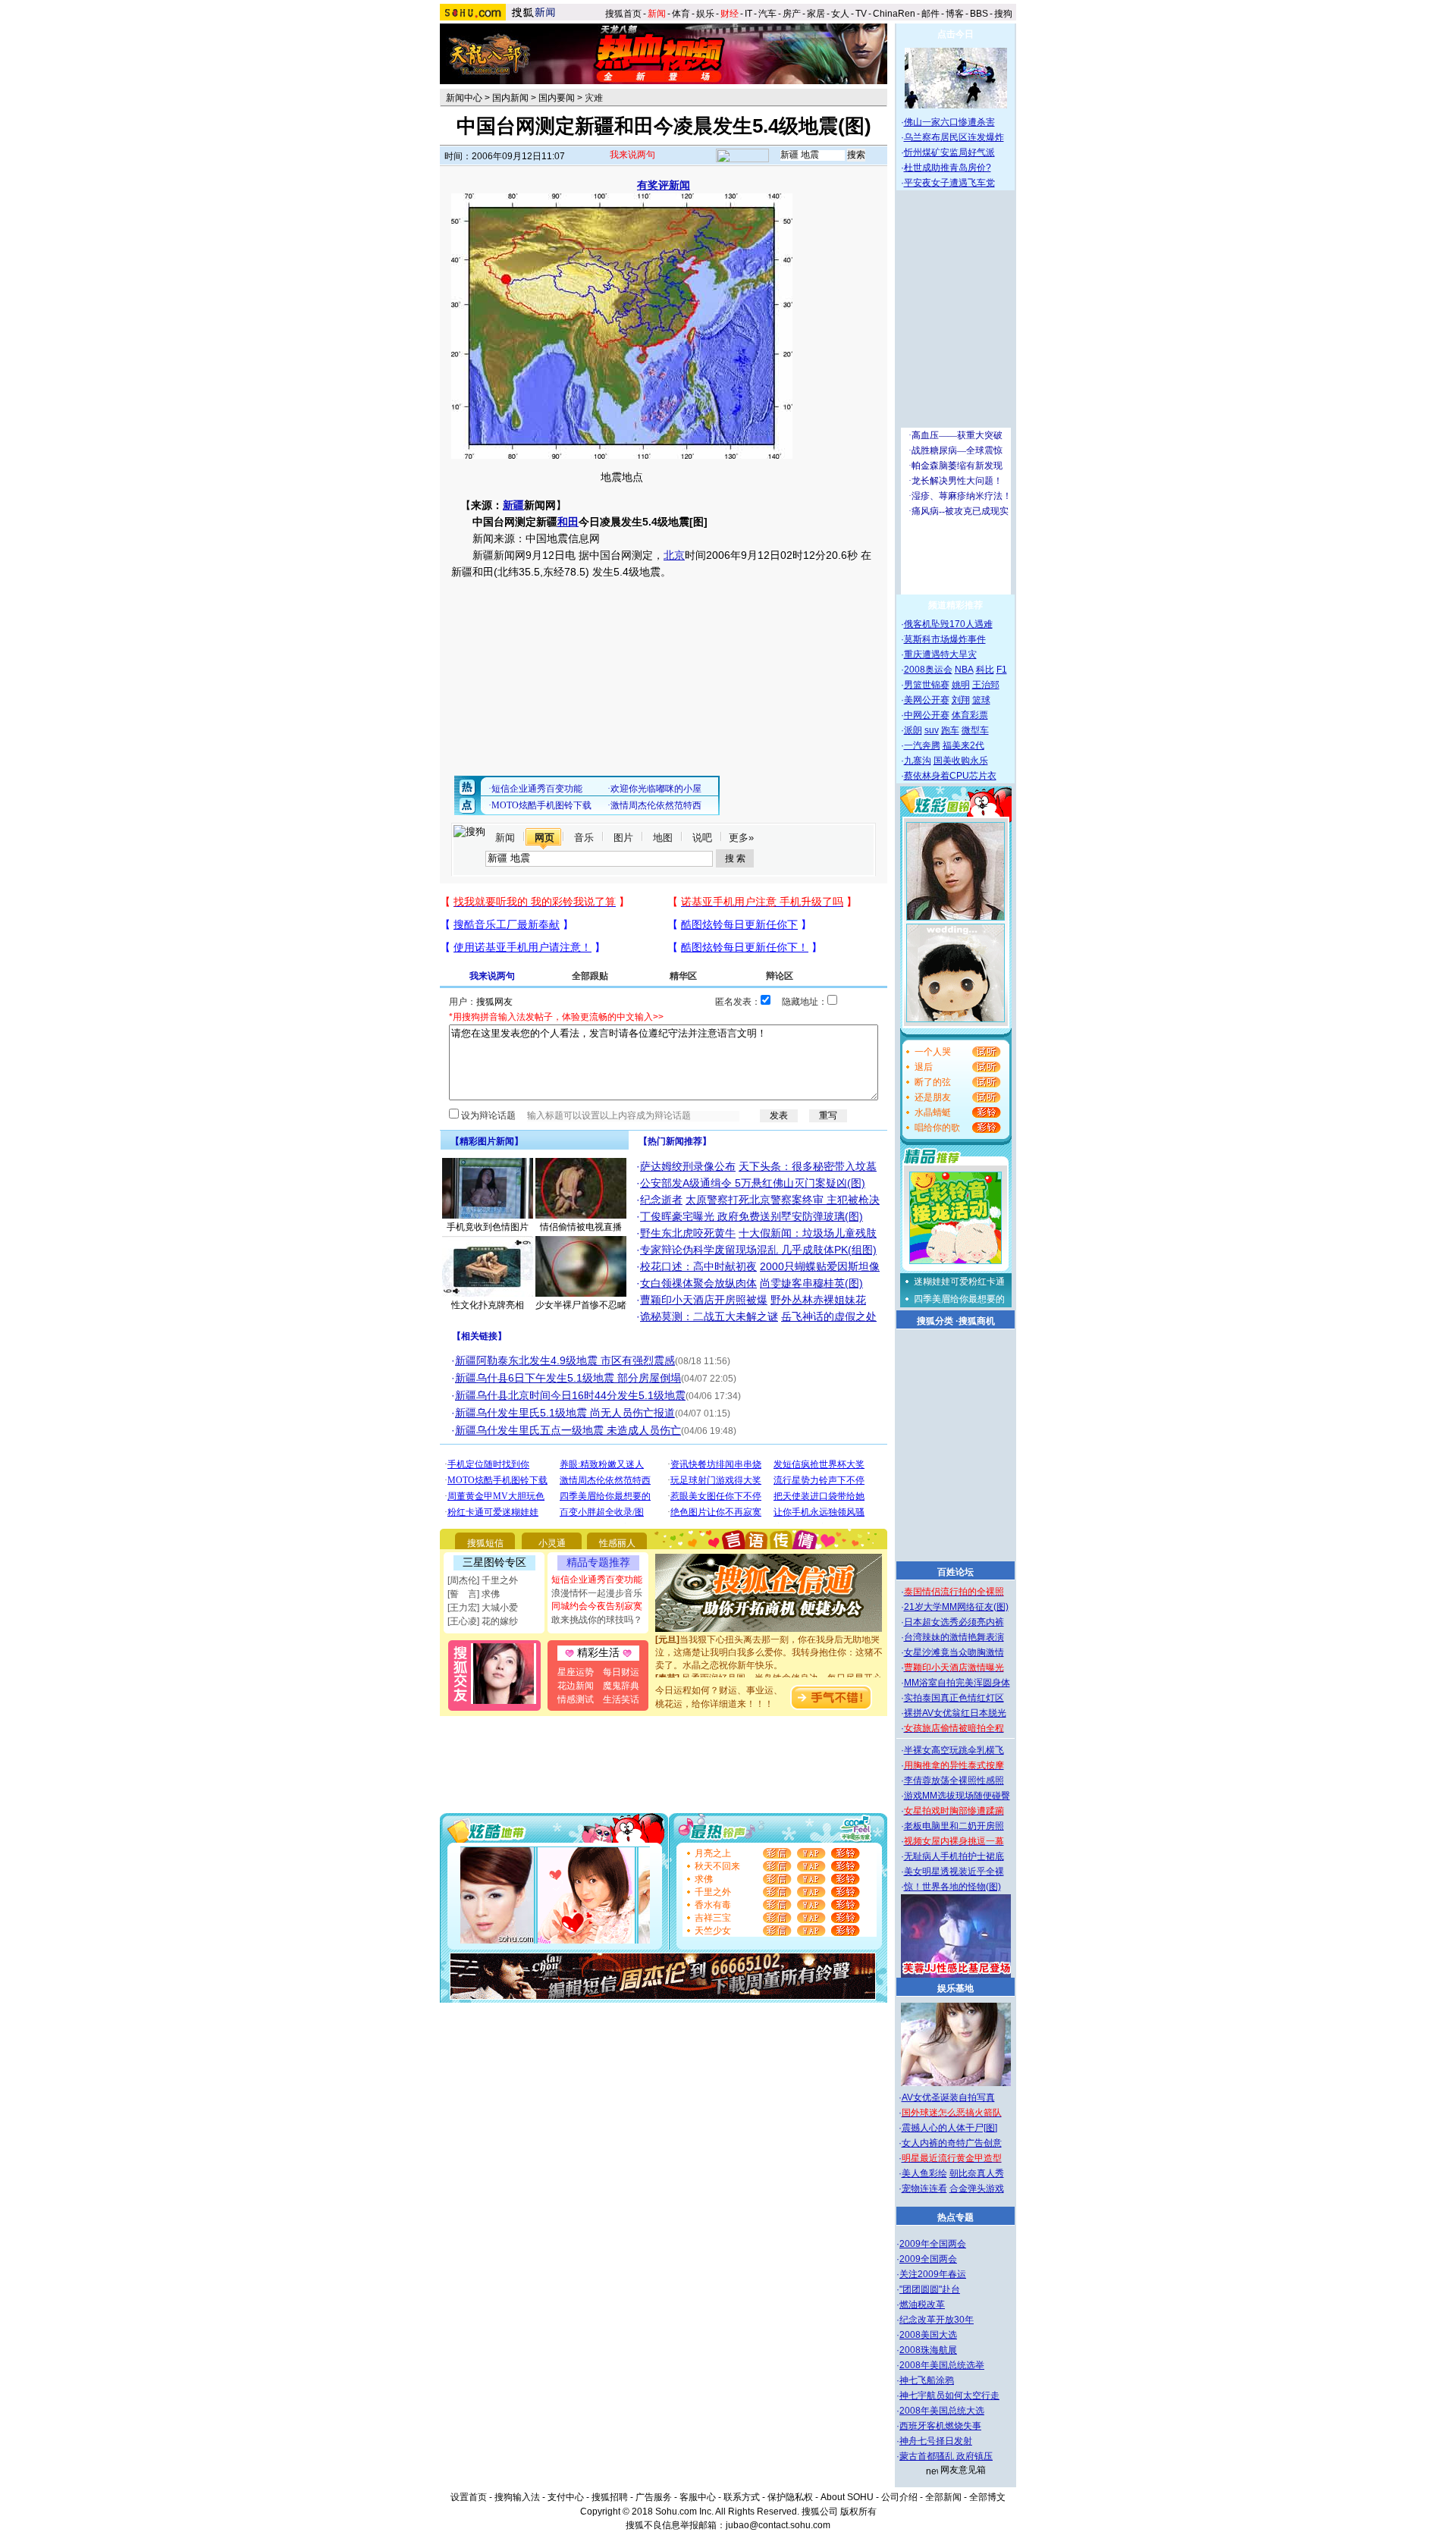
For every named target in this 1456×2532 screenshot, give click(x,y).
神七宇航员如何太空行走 (949, 2396)
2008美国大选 (928, 2335)
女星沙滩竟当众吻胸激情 (954, 1652)
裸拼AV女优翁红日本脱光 (955, 1713)
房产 (792, 14)
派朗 (913, 730)
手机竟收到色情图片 (488, 1227)
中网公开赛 (927, 715)
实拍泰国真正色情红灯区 (954, 1698)
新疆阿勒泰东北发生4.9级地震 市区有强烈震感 (565, 1360)
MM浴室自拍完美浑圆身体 (957, 1683)
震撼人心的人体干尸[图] (949, 2128)
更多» (741, 838)
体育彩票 (970, 715)
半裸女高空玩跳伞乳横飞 (954, 1750)
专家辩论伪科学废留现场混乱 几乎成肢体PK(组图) (758, 1250)
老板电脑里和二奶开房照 (954, 1826)
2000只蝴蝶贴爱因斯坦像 (820, 1266)
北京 (674, 555)
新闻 (505, 838)
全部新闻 (943, 2497)
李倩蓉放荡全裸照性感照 (954, 1781)
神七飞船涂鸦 (927, 2380)
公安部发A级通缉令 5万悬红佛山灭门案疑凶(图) (753, 1183)
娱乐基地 (955, 1988)
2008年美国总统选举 (942, 2365)
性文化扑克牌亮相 (488, 1305)
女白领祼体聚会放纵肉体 (698, 1283)
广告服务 (654, 2497)
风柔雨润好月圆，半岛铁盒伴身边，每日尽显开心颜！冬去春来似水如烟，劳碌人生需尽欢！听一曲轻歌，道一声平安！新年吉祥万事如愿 (769, 1674)
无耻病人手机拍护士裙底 (954, 1856)
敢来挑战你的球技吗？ (597, 1620)
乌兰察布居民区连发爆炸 (954, 137)
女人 (840, 14)
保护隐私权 (790, 2497)
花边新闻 (576, 1686)
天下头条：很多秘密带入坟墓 (808, 1166)
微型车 (975, 730)
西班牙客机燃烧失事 (940, 2426)
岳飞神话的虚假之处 (829, 1316)
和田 (568, 522)
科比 (985, 670)
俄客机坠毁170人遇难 (948, 624)
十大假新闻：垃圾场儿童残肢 (808, 1233)
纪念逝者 (661, 1200)
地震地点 (622, 477)
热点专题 (955, 2217)
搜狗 (1004, 14)
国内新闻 (510, 98)
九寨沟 (918, 761)
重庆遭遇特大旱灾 (940, 654)
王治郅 (986, 685)
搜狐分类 (935, 1321)
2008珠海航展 (928, 2350)
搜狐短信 (485, 1543)
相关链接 (479, 1336)
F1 (1002, 670)
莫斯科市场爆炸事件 (945, 639)
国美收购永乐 (961, 761)
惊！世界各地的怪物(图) (952, 1887)
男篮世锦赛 (927, 685)
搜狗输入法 (517, 2497)
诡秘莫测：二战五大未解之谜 (709, 1316)
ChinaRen (894, 14)
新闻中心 (464, 98)
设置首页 (469, 2497)
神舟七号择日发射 (936, 2441)
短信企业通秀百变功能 (597, 1580)
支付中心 (566, 2497)
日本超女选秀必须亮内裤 (954, 1622)
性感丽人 (617, 1543)
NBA (964, 670)
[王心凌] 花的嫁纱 (483, 1621)
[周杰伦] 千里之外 (483, 1580)
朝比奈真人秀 (977, 2173)
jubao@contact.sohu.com (778, 2525)
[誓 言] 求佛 (474, 1594)
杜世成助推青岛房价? (948, 168)
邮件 (930, 14)
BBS (979, 14)
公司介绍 (899, 2497)
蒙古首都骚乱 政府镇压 (946, 2456)
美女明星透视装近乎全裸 (954, 1872)
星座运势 (576, 1672)
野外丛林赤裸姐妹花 (818, 1300)
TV (861, 14)
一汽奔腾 (922, 745)
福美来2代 (963, 745)
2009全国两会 (928, 2259)
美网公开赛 (927, 700)
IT (748, 14)
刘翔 (961, 700)
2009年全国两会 (933, 2244)
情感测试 (576, 1699)
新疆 (513, 505)
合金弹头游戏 (977, 2188)
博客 (955, 14)
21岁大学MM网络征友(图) (956, 1607)
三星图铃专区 (494, 1562)
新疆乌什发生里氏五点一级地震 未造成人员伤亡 (568, 1430)
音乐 (584, 838)
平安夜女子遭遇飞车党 (949, 183)
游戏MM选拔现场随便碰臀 (957, 1796)
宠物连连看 (924, 2188)
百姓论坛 (955, 1572)
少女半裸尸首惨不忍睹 (581, 1305)
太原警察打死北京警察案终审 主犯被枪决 (783, 1200)
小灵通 (552, 1543)
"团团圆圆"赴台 (930, 2289)
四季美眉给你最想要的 (959, 1299)
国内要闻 (557, 98)
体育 (681, 14)
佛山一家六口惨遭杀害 (949, 122)
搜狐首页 (623, 14)
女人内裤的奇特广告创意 (952, 2143)
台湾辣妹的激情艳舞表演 (954, 1637)
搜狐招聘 (610, 2497)
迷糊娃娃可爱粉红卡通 (959, 1282)
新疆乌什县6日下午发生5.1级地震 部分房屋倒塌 (568, 1378)
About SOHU (847, 2497)
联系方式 (742, 2497)
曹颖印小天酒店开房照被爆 (704, 1300)
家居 (816, 14)
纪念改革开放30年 (937, 2320)
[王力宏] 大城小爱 (483, 1608)
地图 (663, 838)
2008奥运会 (928, 670)
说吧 (702, 838)
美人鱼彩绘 (924, 2173)
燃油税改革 (922, 2305)
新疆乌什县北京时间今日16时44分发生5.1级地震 (570, 1395)
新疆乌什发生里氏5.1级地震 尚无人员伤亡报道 (565, 1413)
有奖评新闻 (664, 185)
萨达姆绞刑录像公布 (688, 1166)
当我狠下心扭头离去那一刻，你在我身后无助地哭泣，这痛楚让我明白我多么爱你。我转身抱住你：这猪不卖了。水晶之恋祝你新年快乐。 (769, 1636)
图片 (623, 838)
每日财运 (621, 1672)
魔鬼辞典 (621, 1686)
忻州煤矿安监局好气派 (949, 152)
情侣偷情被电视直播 (581, 1227)
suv (932, 730)
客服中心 (698, 2497)
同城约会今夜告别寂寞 (597, 1606)
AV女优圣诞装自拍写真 (948, 2097)
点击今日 (955, 34)
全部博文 (987, 2497)
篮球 (981, 700)
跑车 (950, 730)
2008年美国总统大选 (942, 2411)
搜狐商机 (977, 1321)
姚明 (961, 685)
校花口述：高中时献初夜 (698, 1266)
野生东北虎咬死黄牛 (688, 1233)
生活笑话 (621, 1699)
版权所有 (858, 2512)
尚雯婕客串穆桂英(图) (811, 1283)
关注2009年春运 (933, 2274)
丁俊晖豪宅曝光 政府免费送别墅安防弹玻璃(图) (752, 1216)
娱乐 (705, 14)
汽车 (767, 14)
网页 (544, 838)
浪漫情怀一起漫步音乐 (597, 1593)
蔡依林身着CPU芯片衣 (950, 776)
